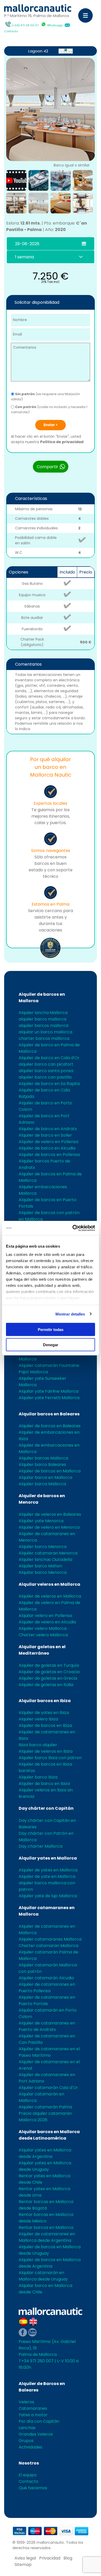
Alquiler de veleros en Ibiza (46, 1751)
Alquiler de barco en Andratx (48, 1129)
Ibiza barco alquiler (38, 1745)
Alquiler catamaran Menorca (48, 1553)
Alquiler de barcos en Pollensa (49, 1155)
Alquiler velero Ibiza (38, 1719)
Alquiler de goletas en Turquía (49, 1665)
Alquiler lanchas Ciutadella (45, 1560)
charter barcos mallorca (44, 1038)
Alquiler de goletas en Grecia (48, 1678)
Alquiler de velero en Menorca (49, 1527)
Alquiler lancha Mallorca (43, 1013)
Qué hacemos (33, 2488)
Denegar (51, 1345)
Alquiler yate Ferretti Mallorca (49, 1398)
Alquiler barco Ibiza (38, 1777)
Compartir (48, 467)
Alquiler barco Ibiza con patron (50, 1758)
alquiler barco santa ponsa (46, 1071)
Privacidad (50, 2558)
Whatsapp (55, 25)
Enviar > (51, 425)
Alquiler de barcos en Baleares (50, 1426)
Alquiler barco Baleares (42, 1465)
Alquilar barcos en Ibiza (45, 1701)
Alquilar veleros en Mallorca (49, 1584)
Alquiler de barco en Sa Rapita (49, 1084)
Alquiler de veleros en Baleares (50, 1514)
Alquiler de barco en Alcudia (47, 1148)
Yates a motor (33, 2415)
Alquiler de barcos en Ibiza (45, 1725)
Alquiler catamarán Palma (45, 2107)
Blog (68, 2558)
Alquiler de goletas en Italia (46, 1685)
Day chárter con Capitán (46, 1808)
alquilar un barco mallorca (45, 1032)
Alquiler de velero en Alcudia (47, 1622)
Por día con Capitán (39, 2421)
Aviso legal (25, 2558)
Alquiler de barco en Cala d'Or (49, 1058)
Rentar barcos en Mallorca (46, 2227)
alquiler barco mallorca (42, 1019)
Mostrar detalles (70, 1314)
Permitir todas (51, 1330)
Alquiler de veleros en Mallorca (50, 1596)
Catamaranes (33, 2408)
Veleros (26, 2402)
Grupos (26, 2441)
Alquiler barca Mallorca (42, 1484)
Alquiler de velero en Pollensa (48, 1142)
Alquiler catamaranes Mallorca (50, 1939)
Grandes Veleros (36, 2434)
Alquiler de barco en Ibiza (44, 1784)
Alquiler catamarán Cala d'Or (48, 2088)
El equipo (28, 2475)
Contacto (11, 31)
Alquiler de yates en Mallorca (48, 1870)
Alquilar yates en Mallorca (48, 1858)
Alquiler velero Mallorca (43, 1628)
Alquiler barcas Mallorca (43, 1458)
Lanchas (27, 2428)
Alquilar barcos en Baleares (49, 1414)
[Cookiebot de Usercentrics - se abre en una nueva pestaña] (73, 1228)
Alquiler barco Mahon (40, 1566)
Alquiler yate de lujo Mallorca (48, 1896)
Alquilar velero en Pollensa (45, 1616)
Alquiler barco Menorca (43, 1547)
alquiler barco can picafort (46, 1064)
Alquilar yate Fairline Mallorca (49, 1391)
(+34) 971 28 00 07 (25, 25)
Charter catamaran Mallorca (48, 1946)
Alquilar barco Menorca (43, 1572)
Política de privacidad (62, 442)
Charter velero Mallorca (43, 1635)
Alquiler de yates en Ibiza (44, 1713)
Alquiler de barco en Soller (45, 1135)
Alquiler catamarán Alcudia (46, 1978)
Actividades (30, 2447)
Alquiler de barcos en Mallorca (50, 1471)
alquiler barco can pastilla (45, 1077)
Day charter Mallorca (41, 1846)
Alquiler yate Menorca (41, 1521)
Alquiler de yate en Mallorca (47, 1876)
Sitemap (23, 2565)
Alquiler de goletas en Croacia (49, 1672)
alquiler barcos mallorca (44, 1026)
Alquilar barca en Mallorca (45, 1477)
